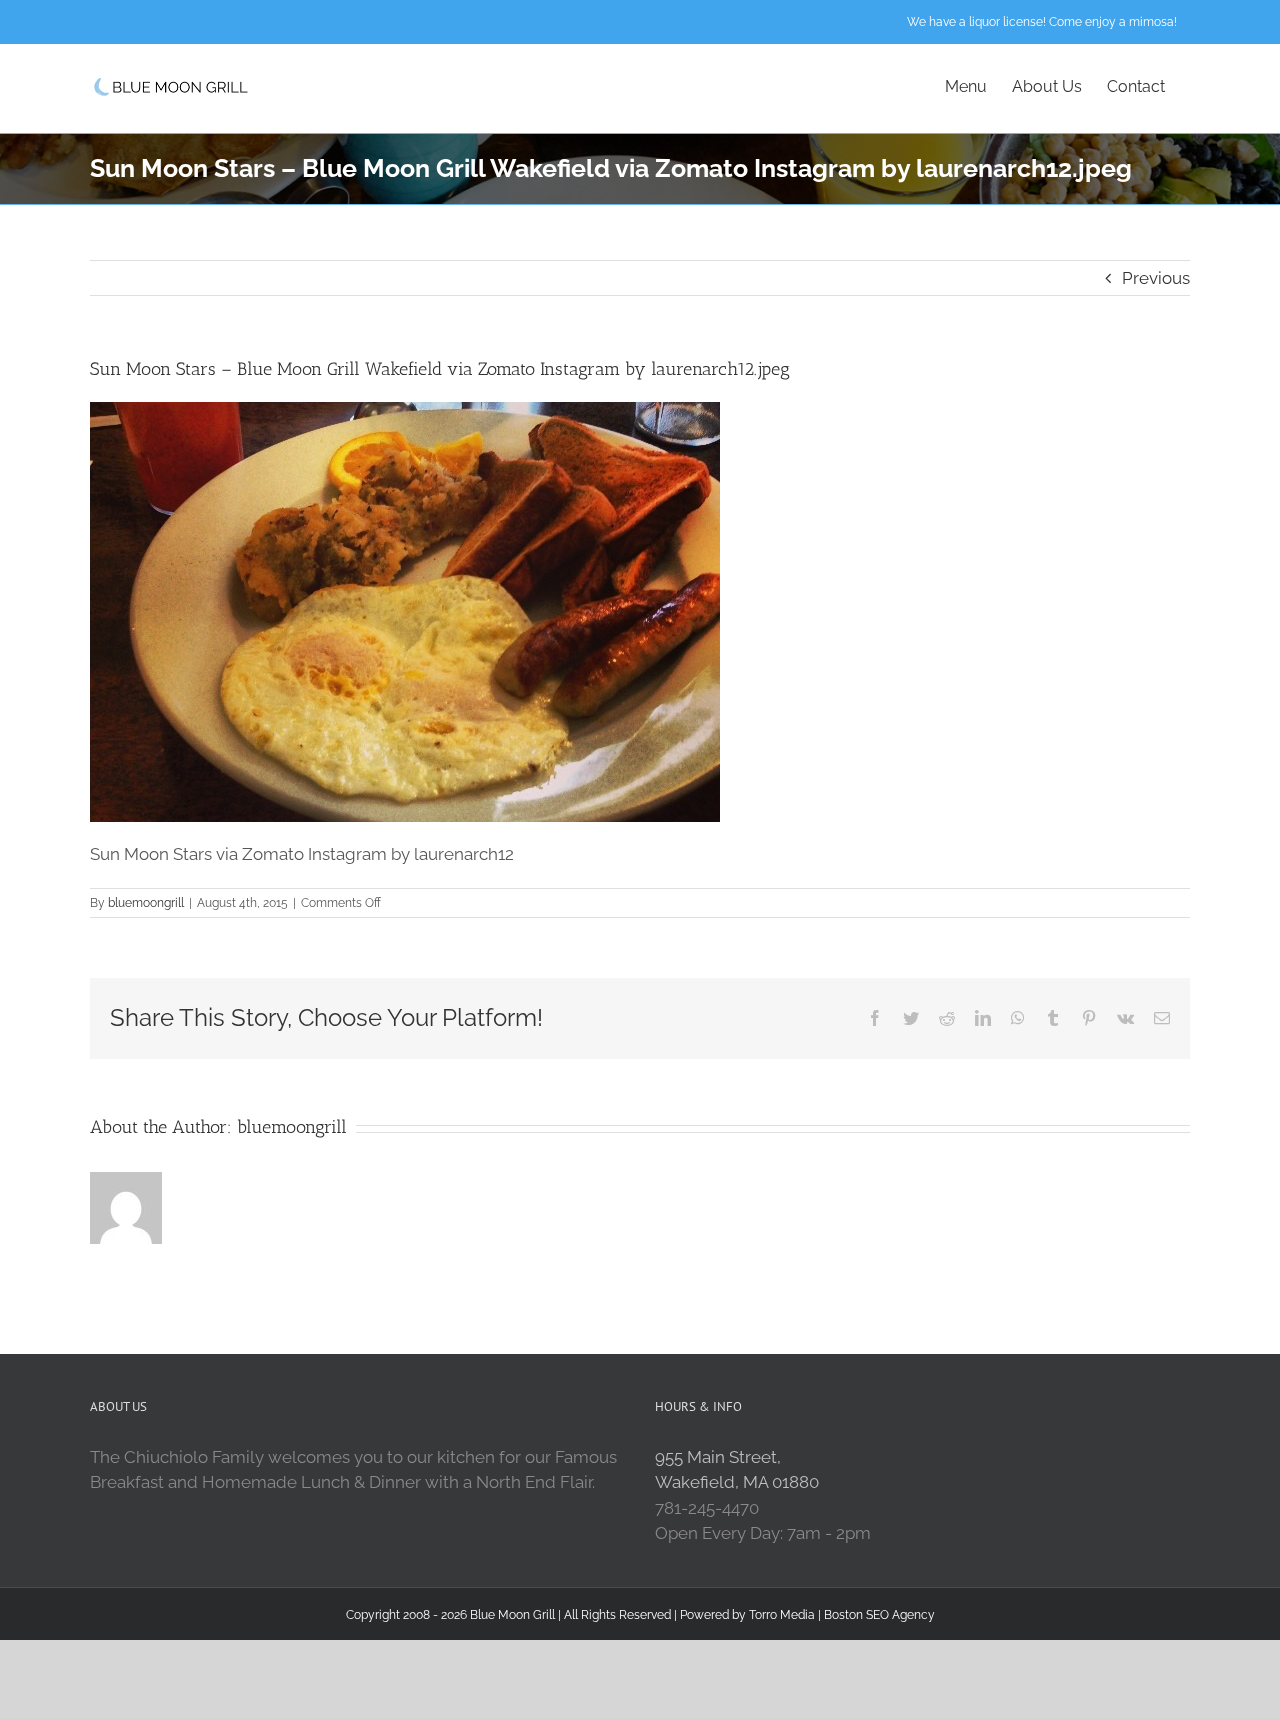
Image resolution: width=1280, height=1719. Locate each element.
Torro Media (782, 1615)
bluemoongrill (146, 903)
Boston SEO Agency (879, 1615)
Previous (1156, 278)
